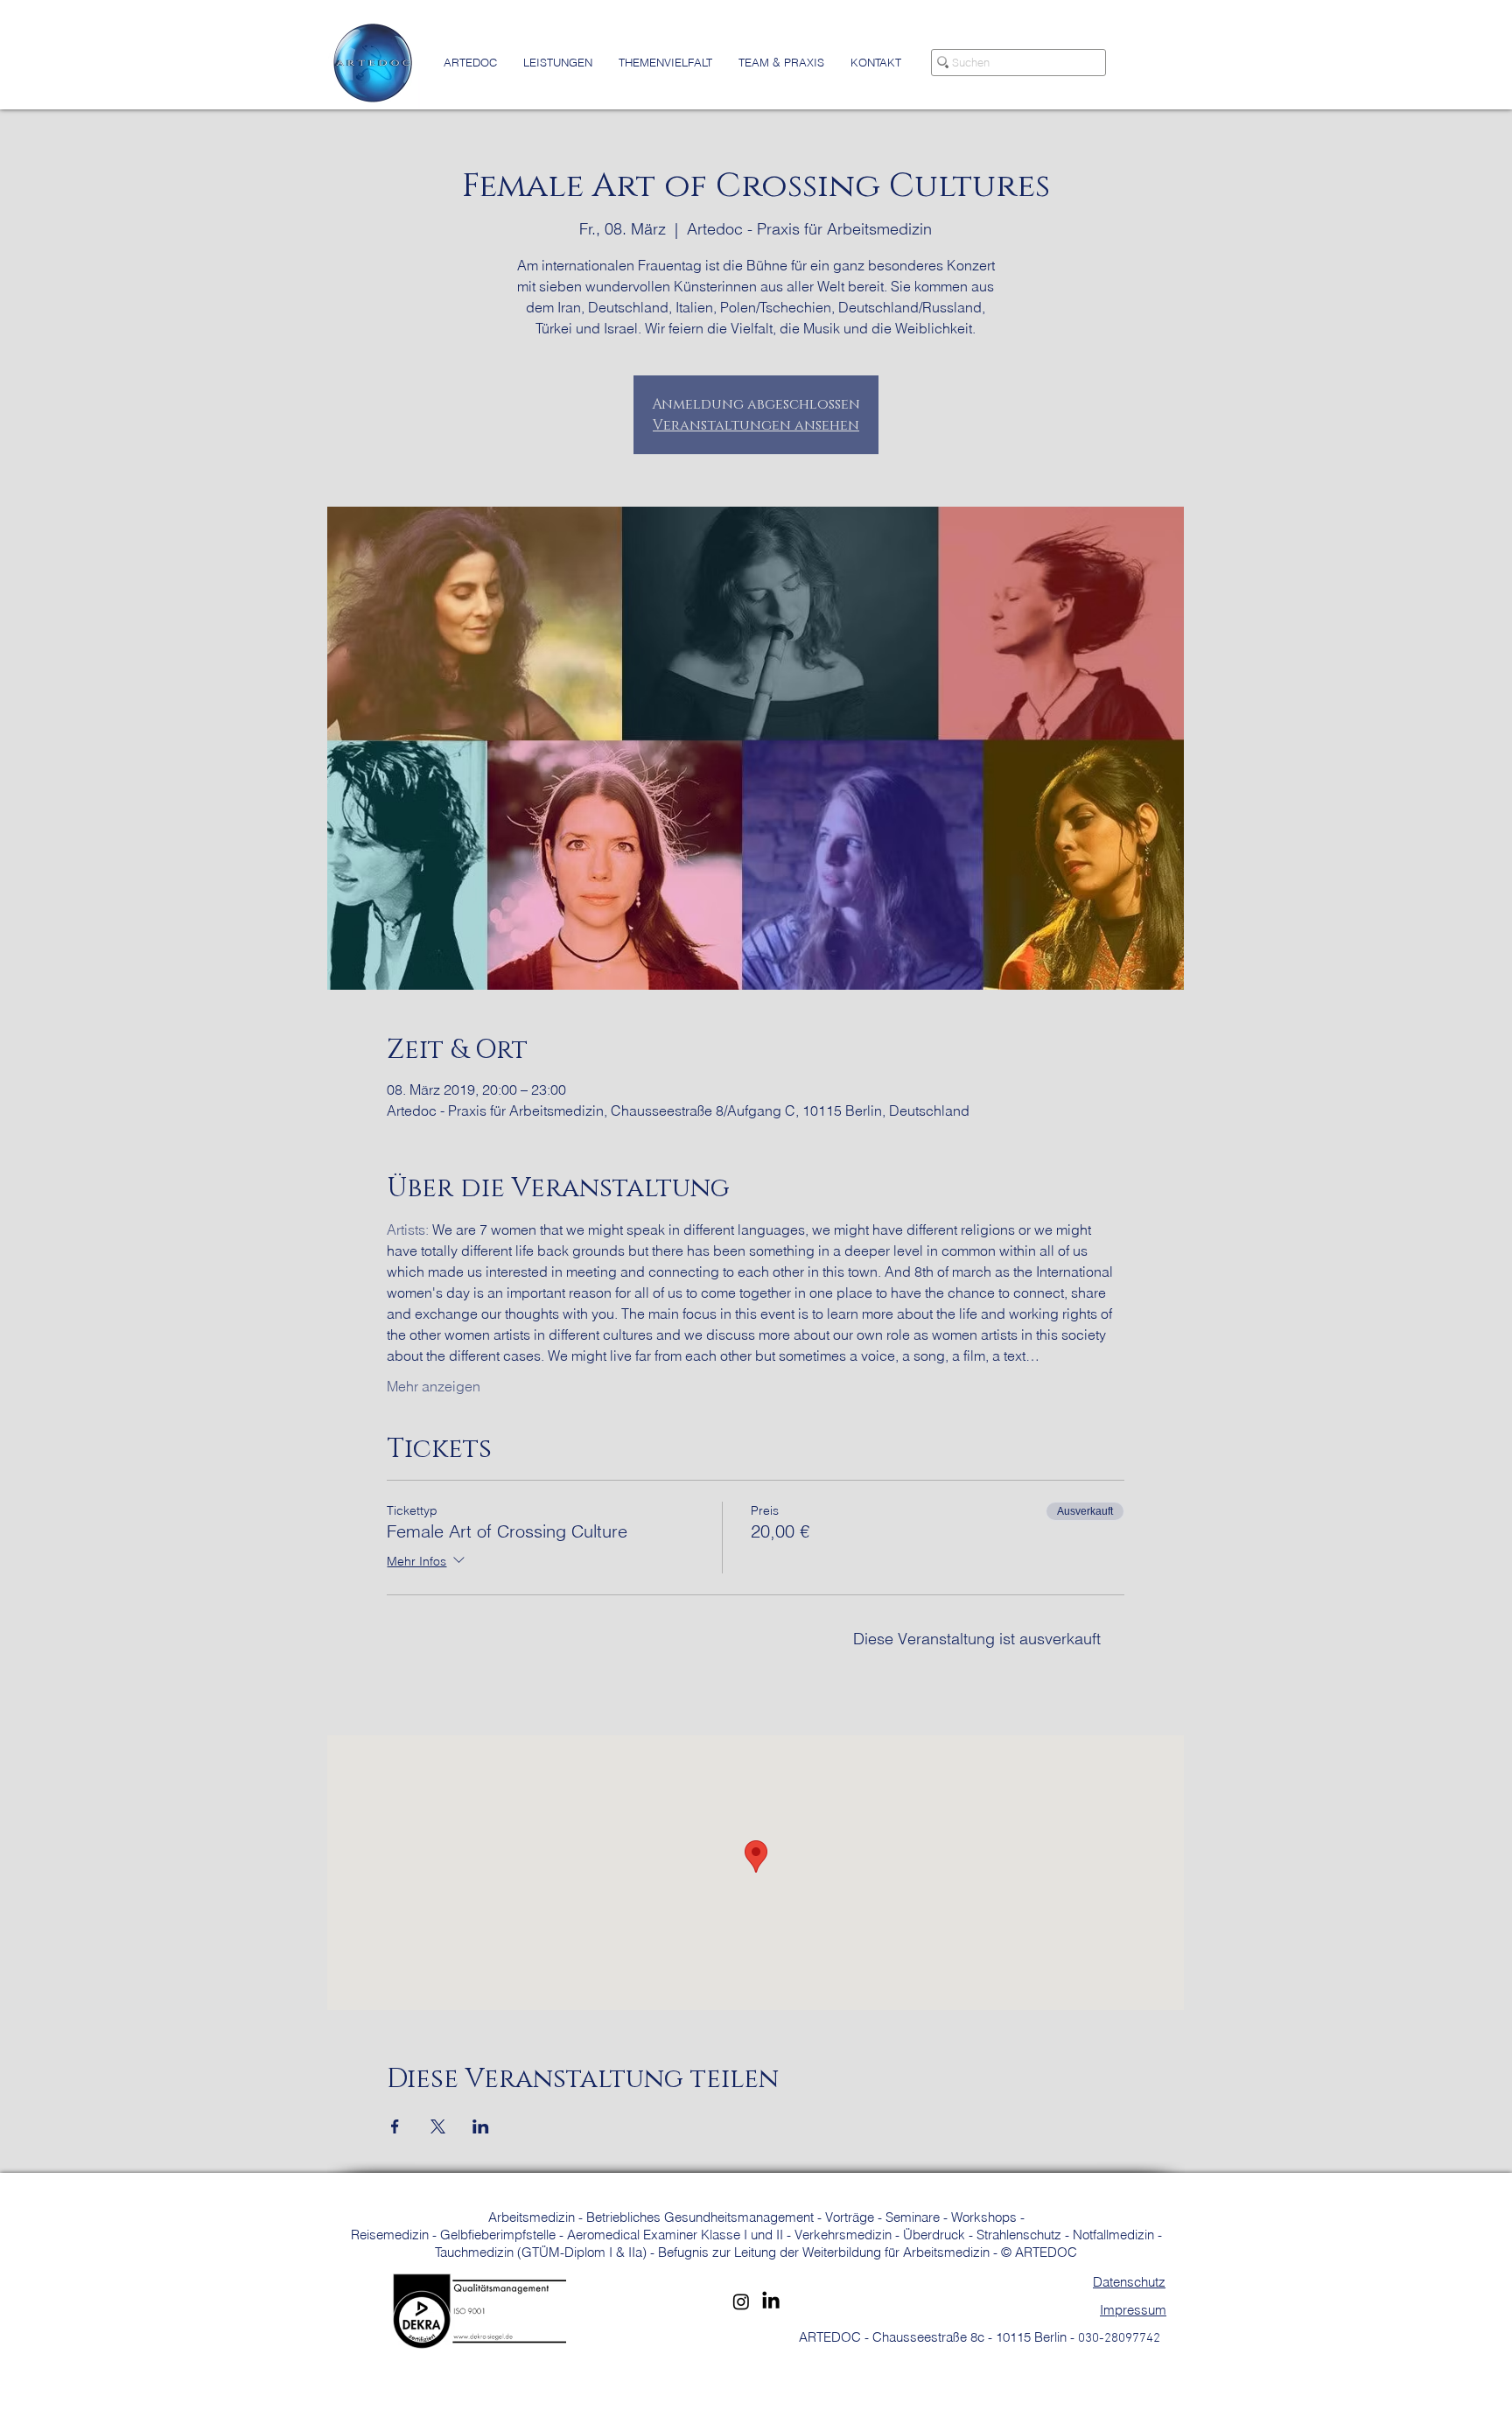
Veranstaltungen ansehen (756, 425)
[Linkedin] (771, 2301)
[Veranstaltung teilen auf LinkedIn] (481, 2126)
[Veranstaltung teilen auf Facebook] (395, 2126)
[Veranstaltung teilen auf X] (438, 2126)
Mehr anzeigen (434, 1386)
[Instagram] (741, 2301)
